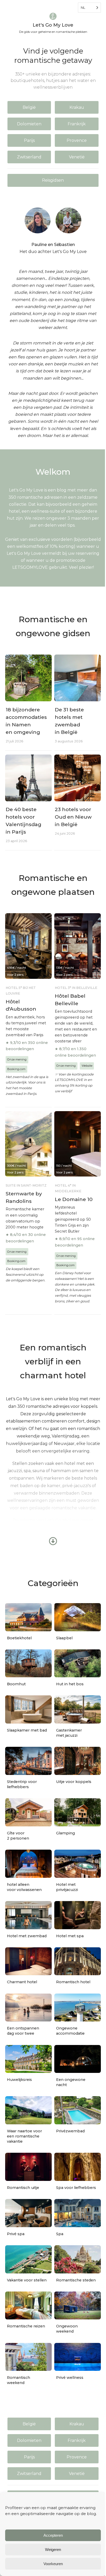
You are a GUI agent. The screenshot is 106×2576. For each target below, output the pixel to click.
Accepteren (53, 2535)
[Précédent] (59, 1288)
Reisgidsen (53, 180)
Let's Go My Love (53, 25)
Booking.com (16, 1069)
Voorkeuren (53, 2564)
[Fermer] (47, 1294)
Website (87, 1066)
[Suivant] (47, 1288)
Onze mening (17, 1059)
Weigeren (53, 2550)
